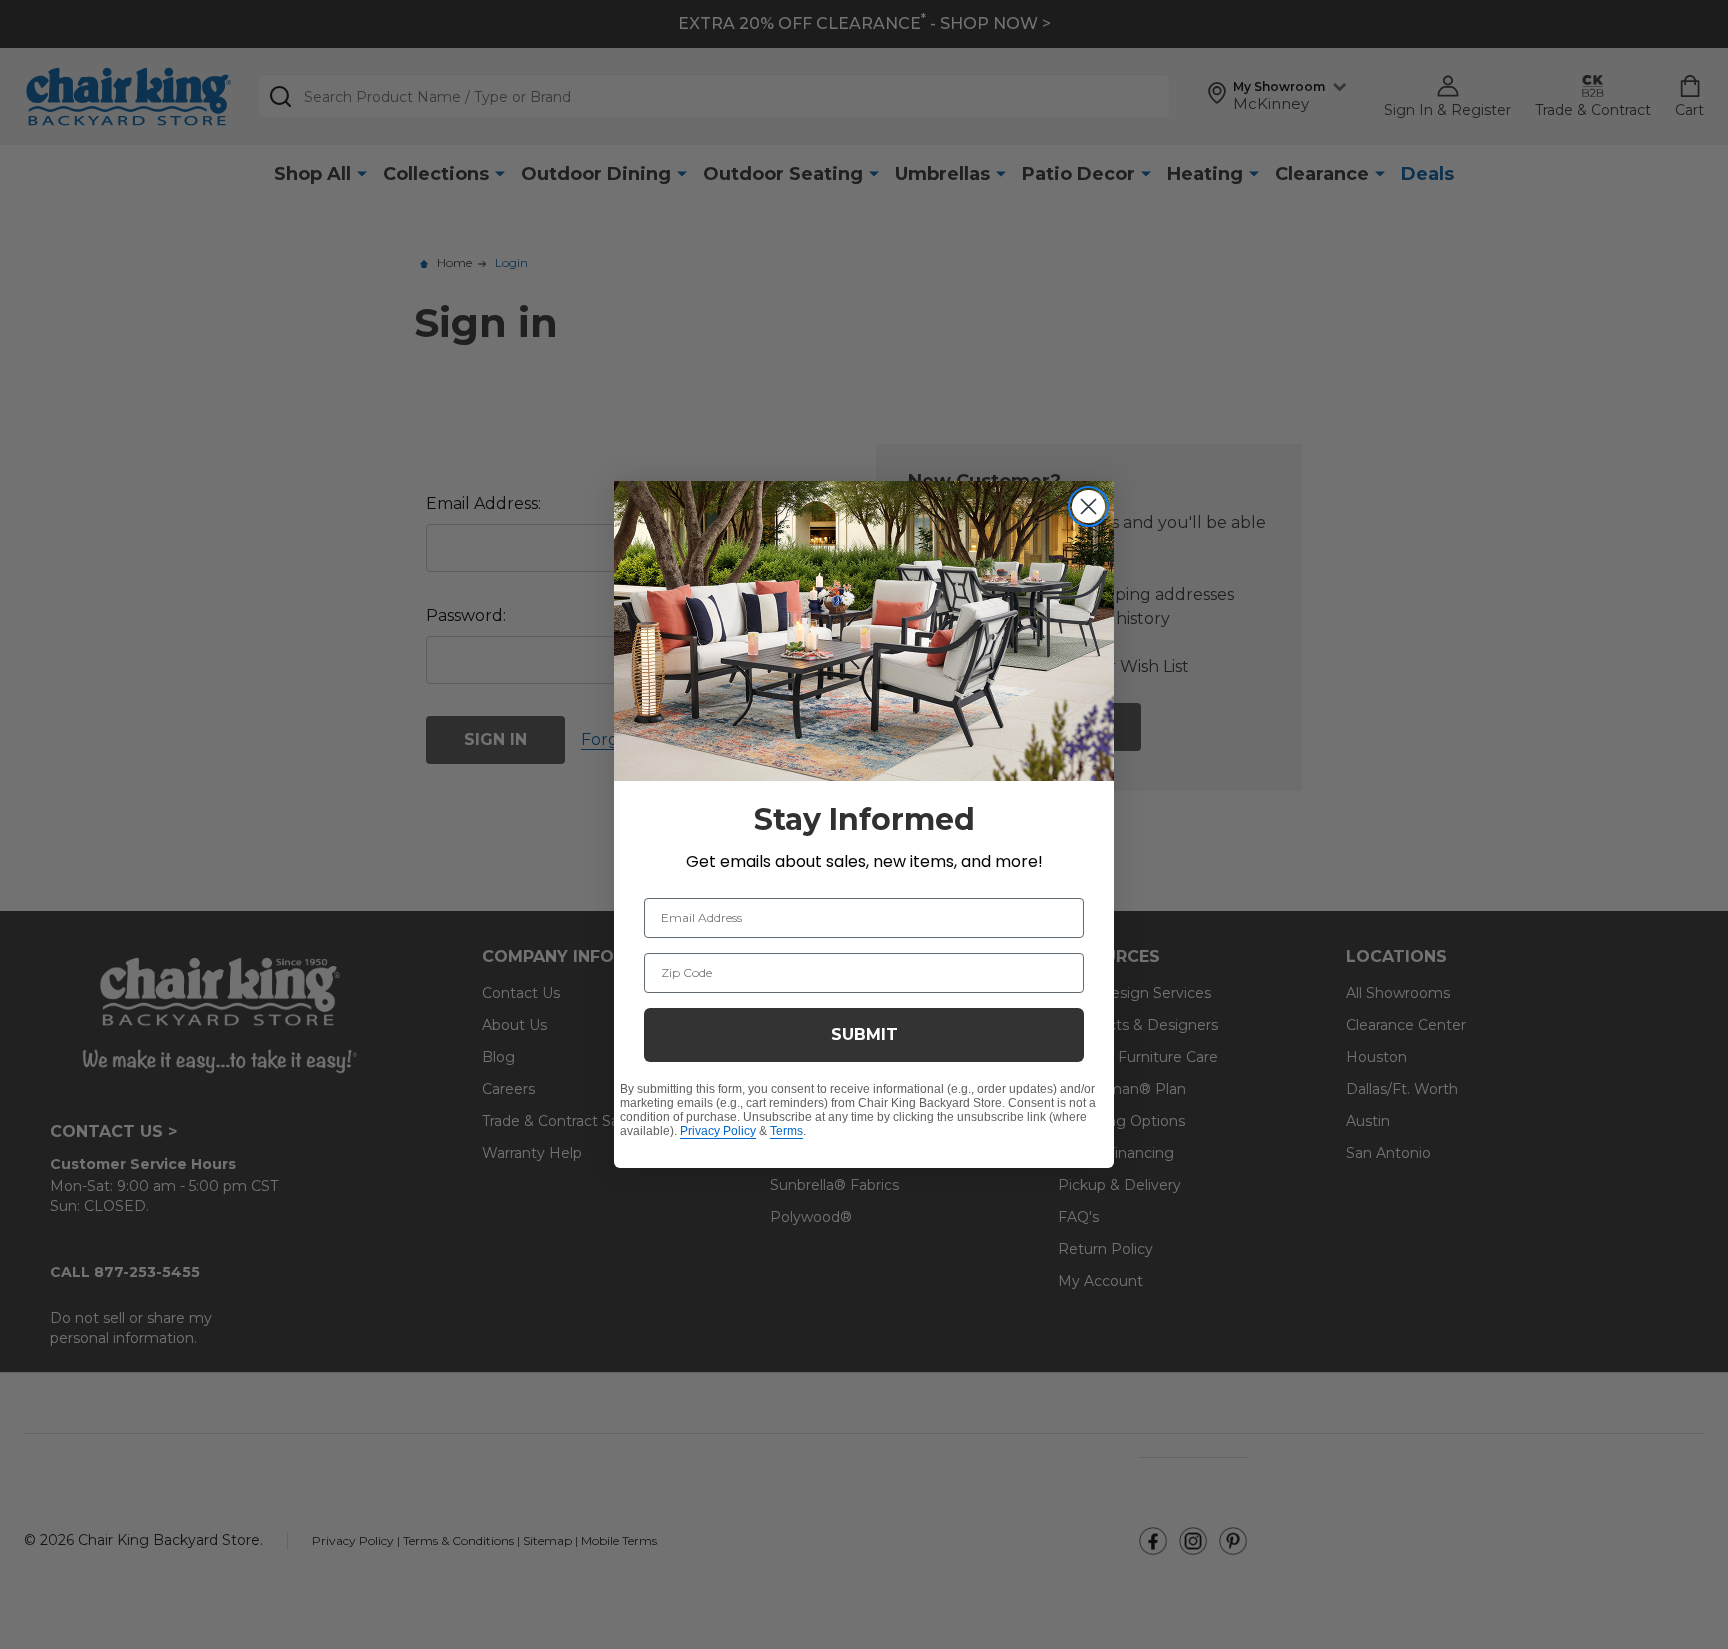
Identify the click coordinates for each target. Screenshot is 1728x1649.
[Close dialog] (1088, 506)
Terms (786, 1131)
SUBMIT (864, 1034)
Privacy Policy (718, 1131)
